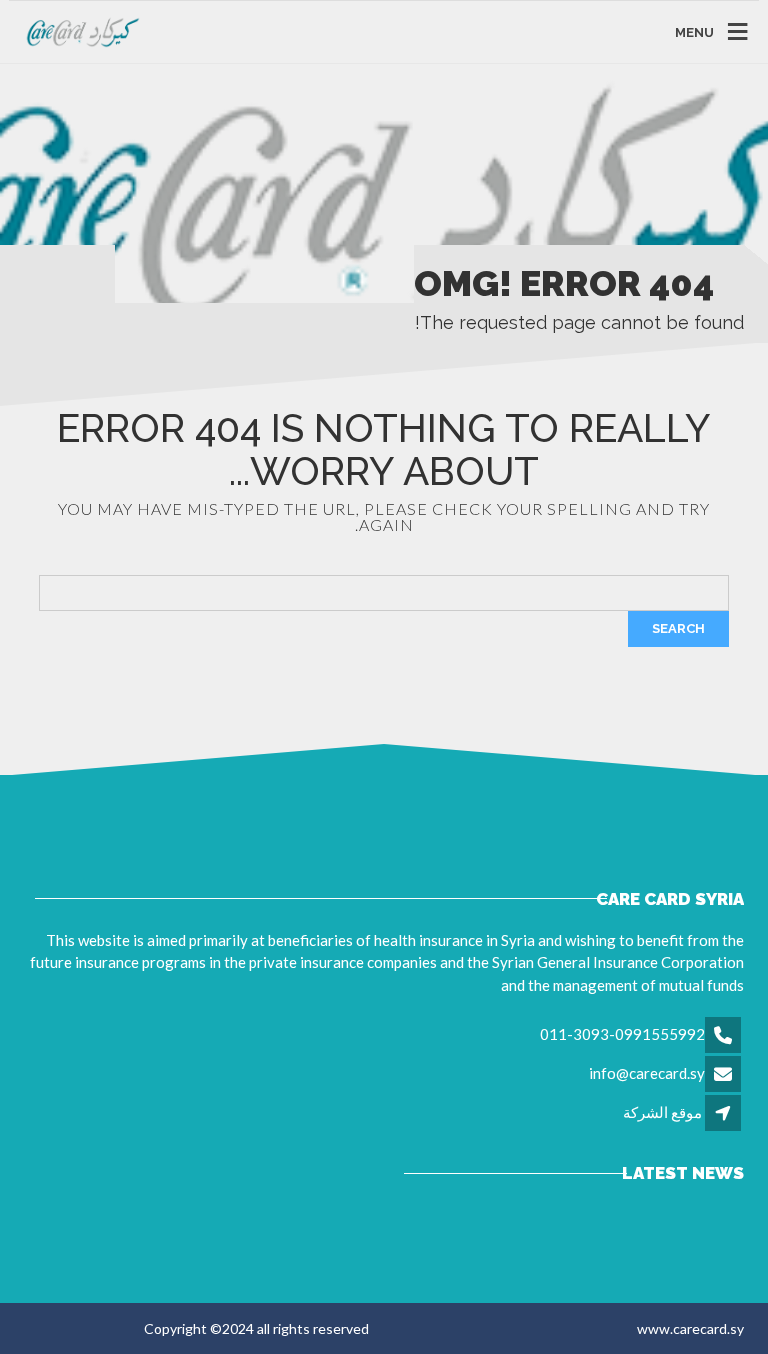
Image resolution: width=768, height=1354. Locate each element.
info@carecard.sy (647, 1073)
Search (678, 628)
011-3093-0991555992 (622, 1034)
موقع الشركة (662, 1112)
